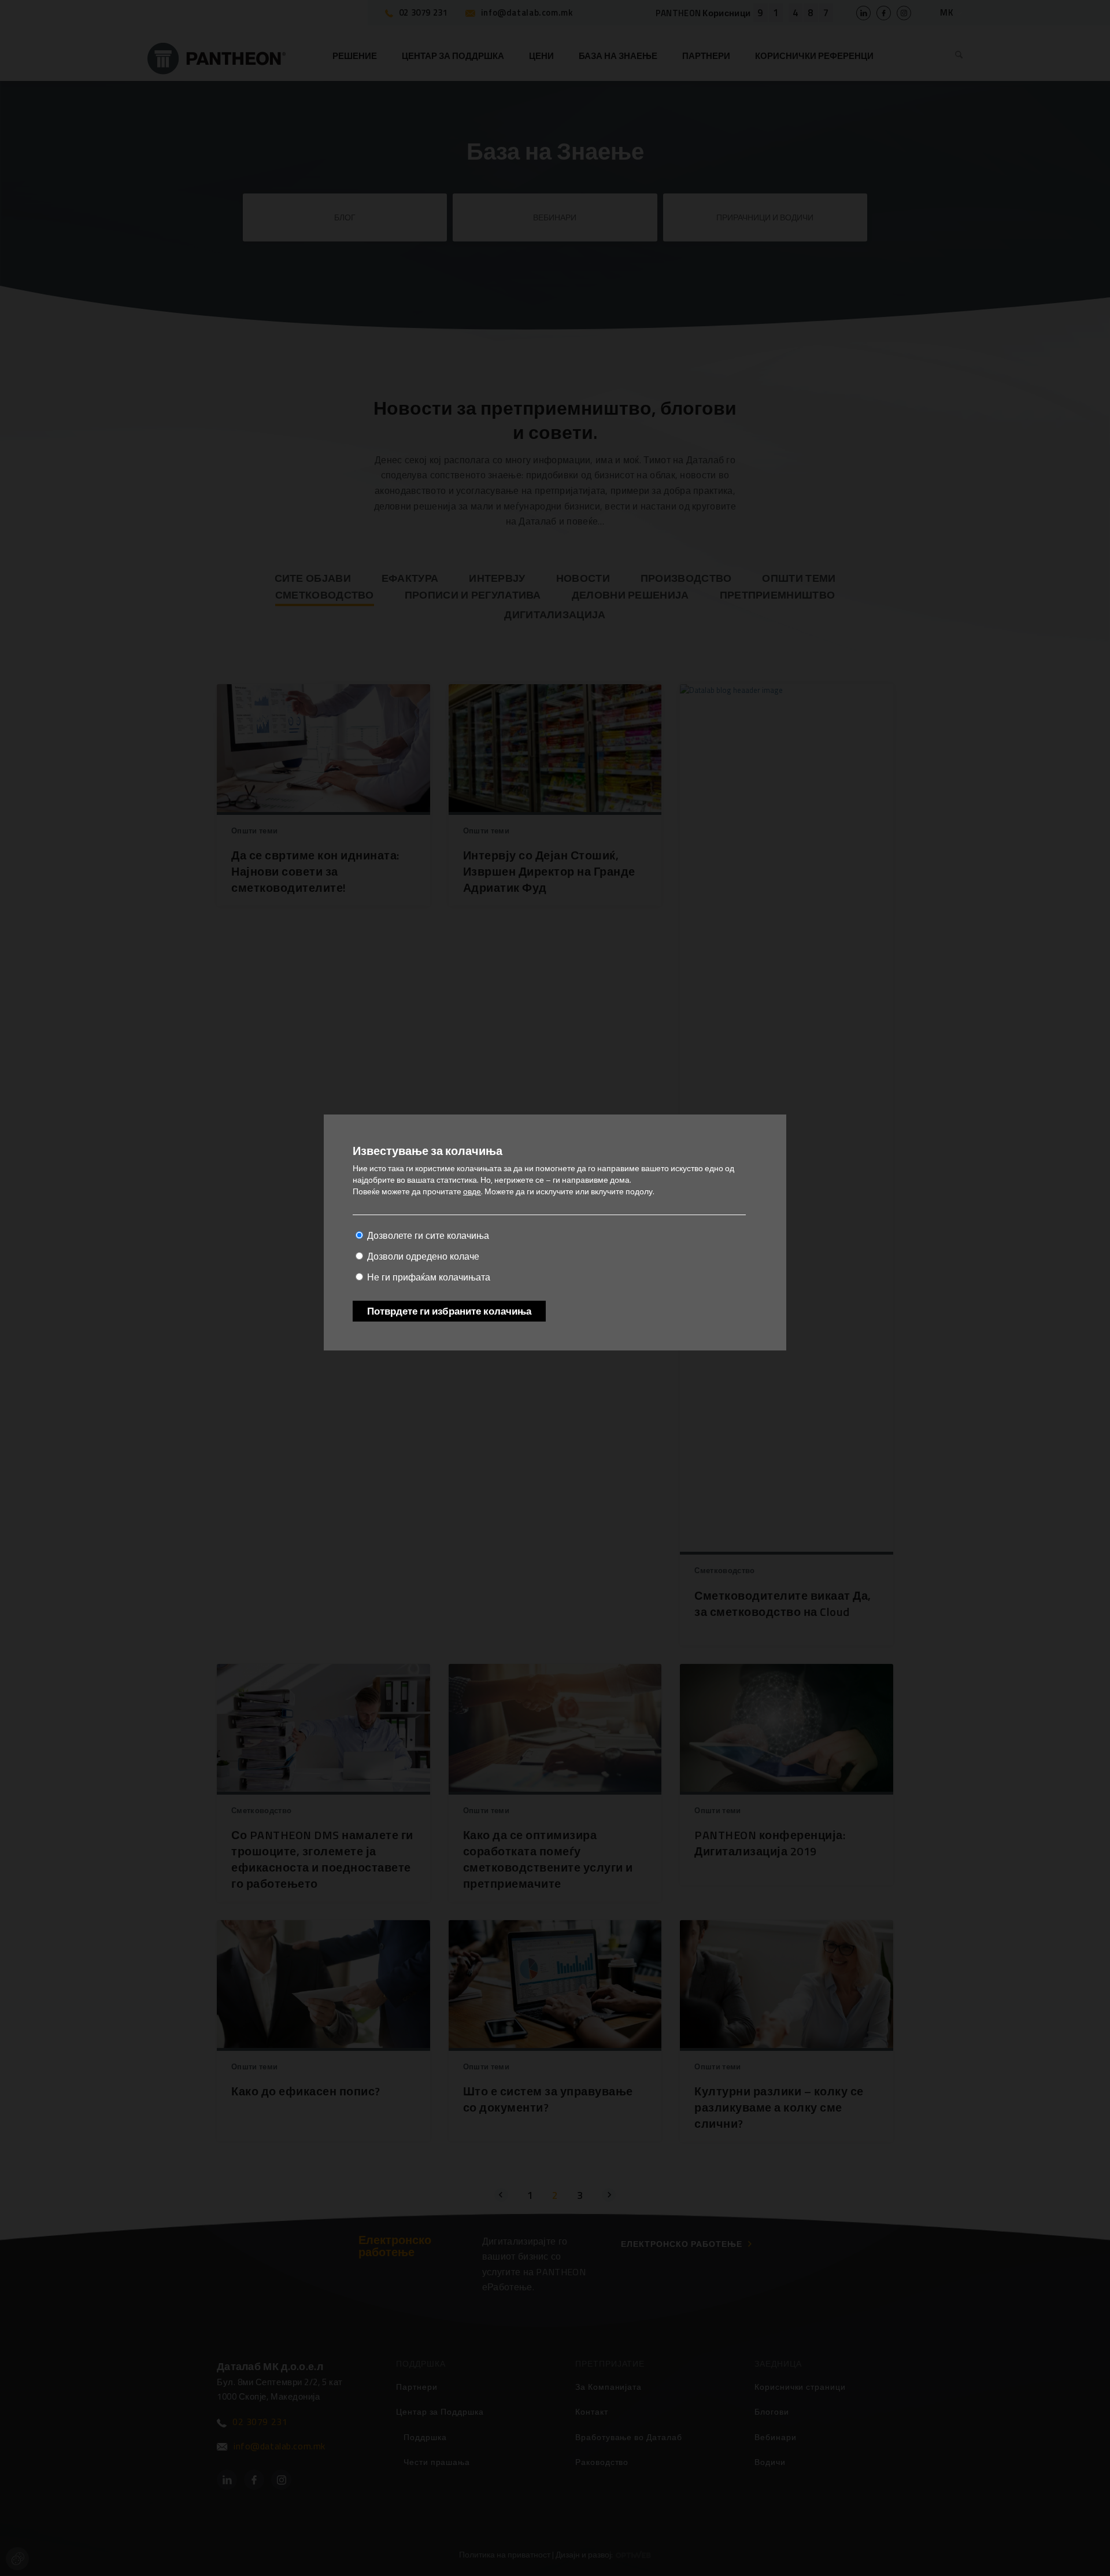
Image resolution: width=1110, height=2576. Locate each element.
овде (472, 1191)
